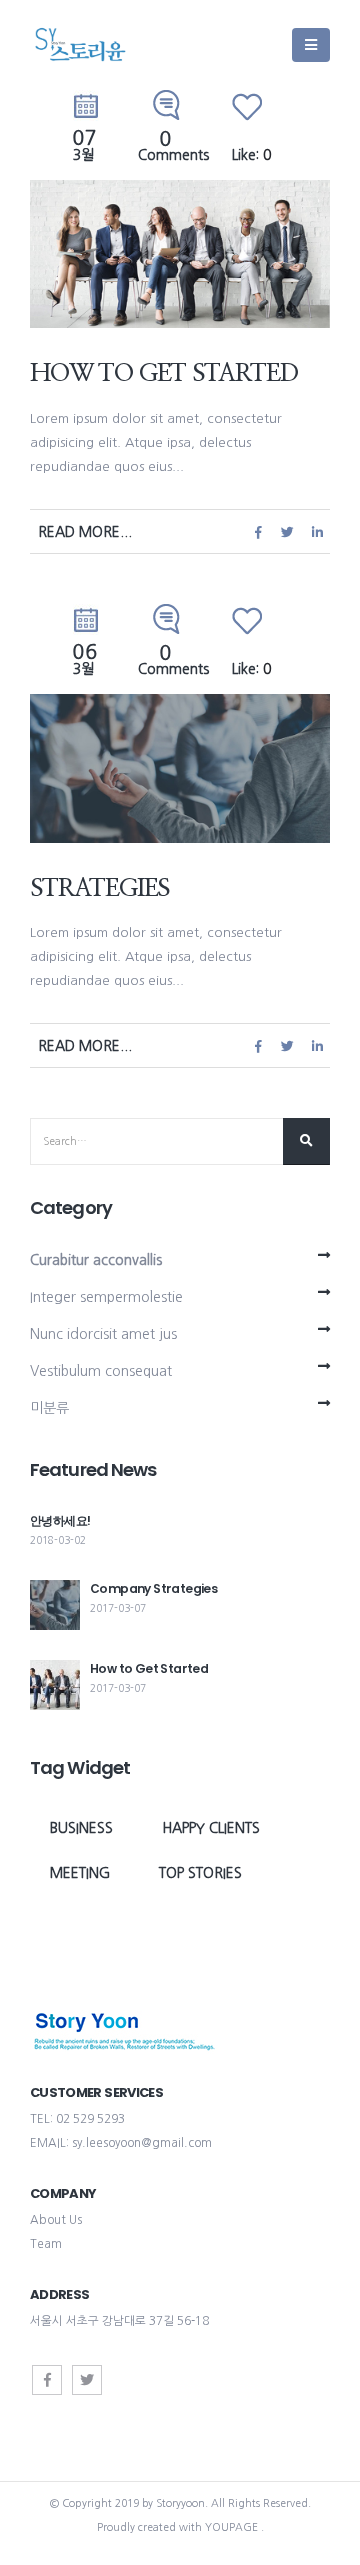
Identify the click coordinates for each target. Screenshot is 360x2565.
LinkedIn (317, 531)
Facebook (258, 531)
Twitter (288, 531)
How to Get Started (164, 373)
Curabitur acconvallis (96, 1260)
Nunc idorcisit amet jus (103, 1334)
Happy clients (211, 1828)
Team (46, 2244)
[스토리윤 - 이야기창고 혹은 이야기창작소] (80, 45)
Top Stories (200, 1873)
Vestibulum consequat (101, 1371)
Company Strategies (153, 1588)
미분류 (49, 1408)
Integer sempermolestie (106, 1297)
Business (81, 1828)
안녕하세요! (60, 1520)
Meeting (80, 1873)
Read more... (85, 532)
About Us (56, 2220)
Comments (173, 148)
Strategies (99, 888)
